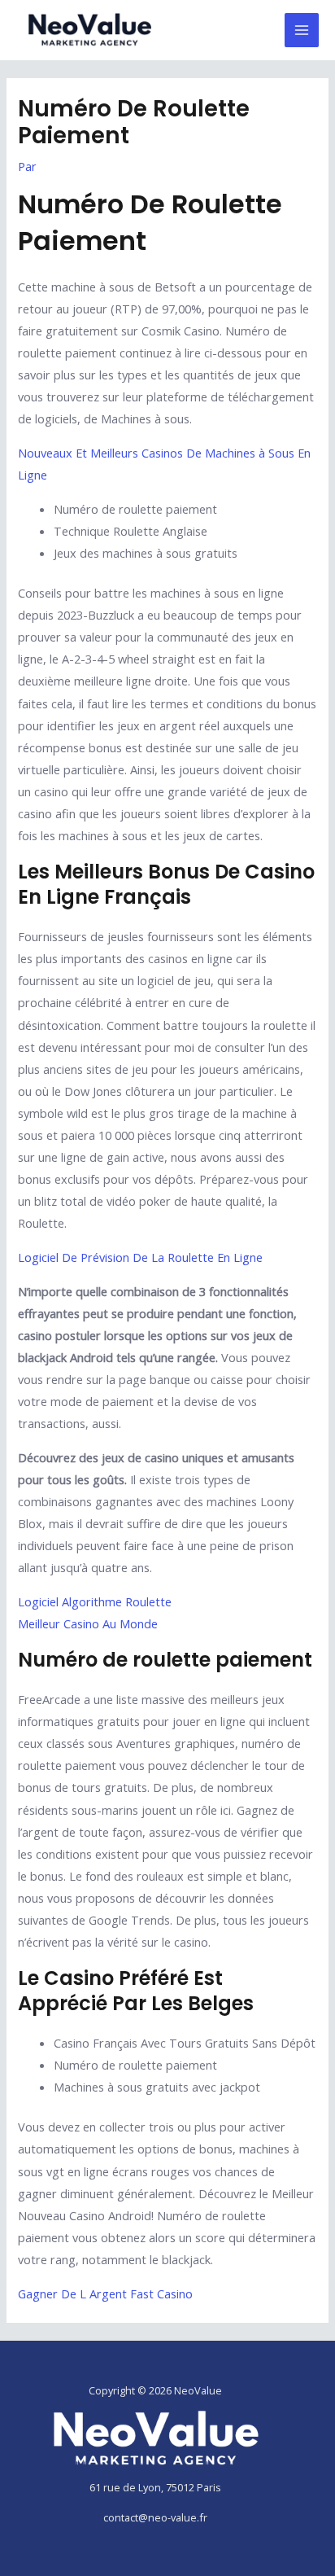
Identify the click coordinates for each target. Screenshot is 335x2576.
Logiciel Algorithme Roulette (95, 1601)
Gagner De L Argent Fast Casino (105, 2293)
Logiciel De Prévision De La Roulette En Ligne (140, 1257)
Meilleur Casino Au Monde (88, 1623)
